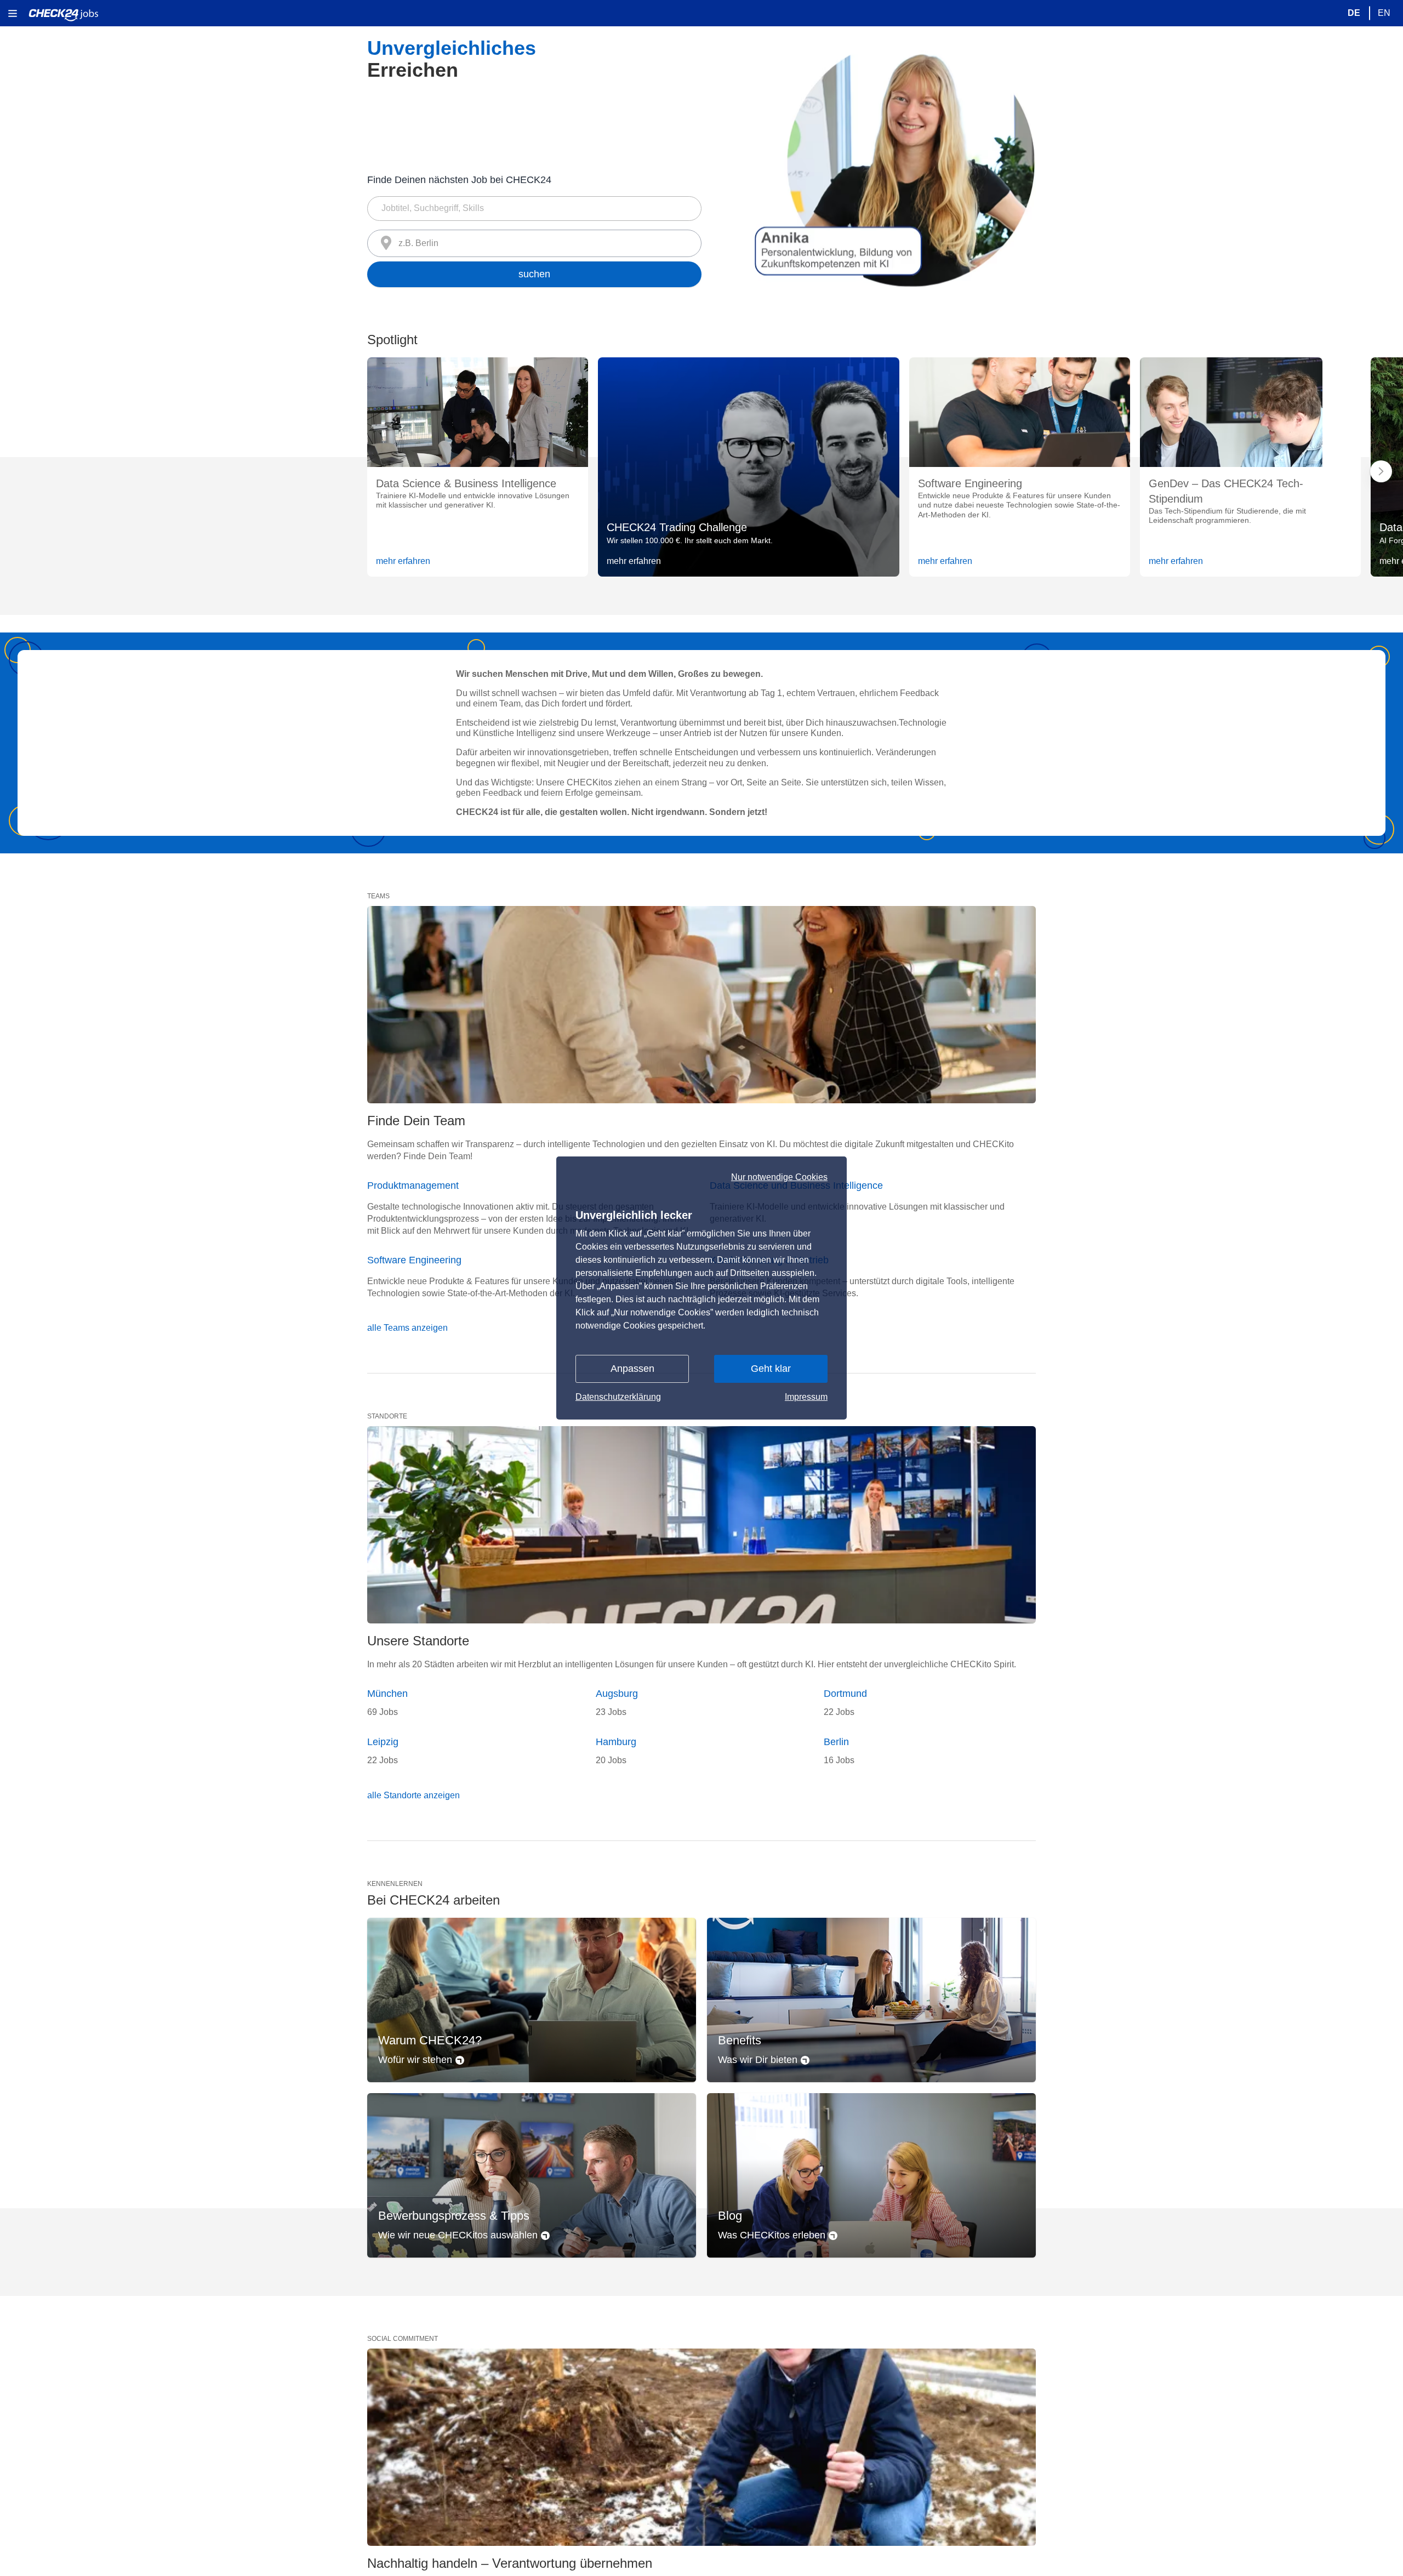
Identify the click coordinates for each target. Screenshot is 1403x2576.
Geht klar (771, 1369)
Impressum (806, 1397)
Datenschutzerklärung (618, 1397)
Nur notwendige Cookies (779, 1177)
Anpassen (632, 1369)
